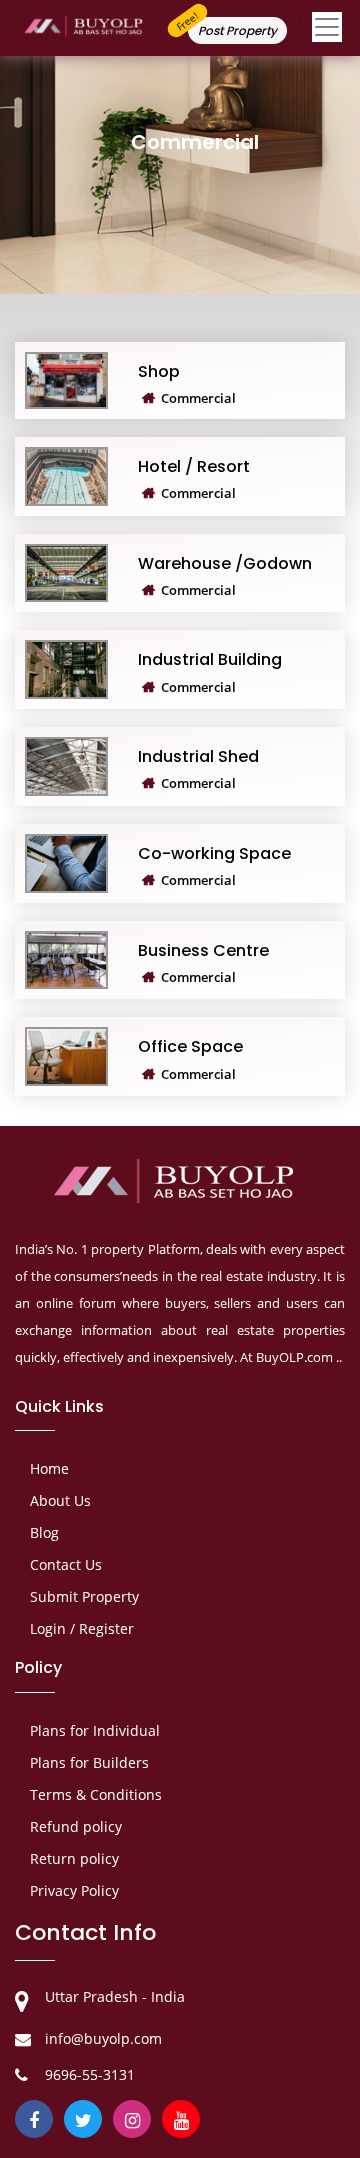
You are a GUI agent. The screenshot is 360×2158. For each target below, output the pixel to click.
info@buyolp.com (103, 2038)
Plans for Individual (95, 1730)
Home (49, 1468)
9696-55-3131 (90, 2074)
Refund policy (76, 1826)
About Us (60, 1500)
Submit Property (84, 1596)
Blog (44, 1532)
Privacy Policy (74, 1890)
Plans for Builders (89, 1762)
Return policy (74, 1858)
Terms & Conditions (96, 1794)
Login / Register (82, 1628)
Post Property (237, 30)
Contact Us (66, 1564)
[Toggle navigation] (327, 31)
